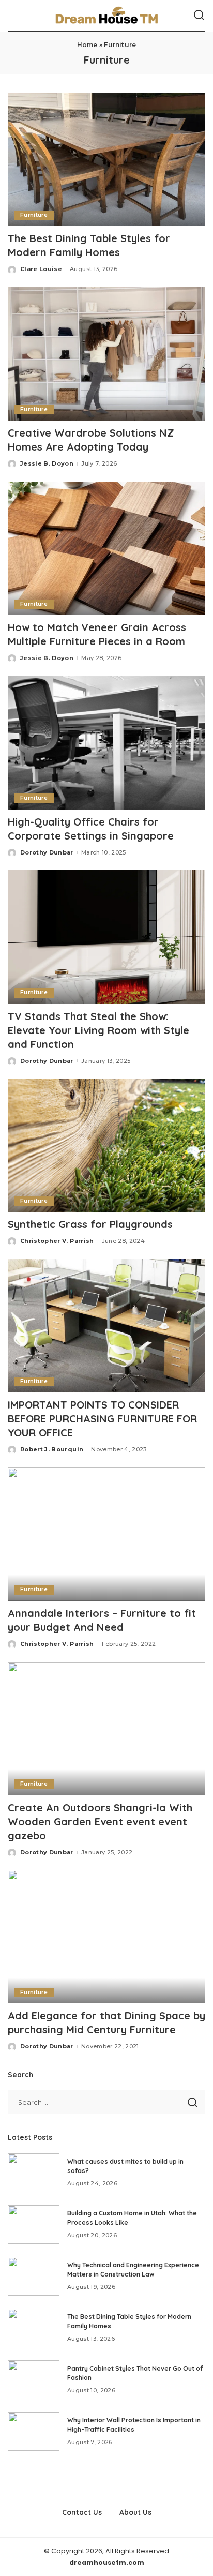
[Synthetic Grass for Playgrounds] (106, 1145)
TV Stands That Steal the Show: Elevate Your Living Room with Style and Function (98, 1030)
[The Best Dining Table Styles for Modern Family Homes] (106, 159)
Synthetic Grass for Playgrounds (90, 1224)
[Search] (199, 16)
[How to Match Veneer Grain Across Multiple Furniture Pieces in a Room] (106, 548)
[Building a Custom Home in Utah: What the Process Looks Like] (34, 2225)
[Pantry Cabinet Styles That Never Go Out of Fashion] (34, 2380)
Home (87, 45)
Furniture (34, 215)
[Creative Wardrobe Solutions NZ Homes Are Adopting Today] (106, 354)
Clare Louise (41, 269)
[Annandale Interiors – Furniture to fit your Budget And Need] (106, 1534)
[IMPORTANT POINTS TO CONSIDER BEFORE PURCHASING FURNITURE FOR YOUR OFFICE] (106, 1326)
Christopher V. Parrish (57, 1241)
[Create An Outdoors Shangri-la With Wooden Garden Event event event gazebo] (106, 1729)
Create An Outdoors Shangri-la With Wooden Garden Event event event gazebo (100, 1822)
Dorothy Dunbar (47, 852)
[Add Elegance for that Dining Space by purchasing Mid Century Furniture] (106, 1937)
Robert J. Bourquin (52, 1449)
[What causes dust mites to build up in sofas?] (34, 2173)
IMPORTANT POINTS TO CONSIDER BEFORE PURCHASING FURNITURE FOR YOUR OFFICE (102, 1419)
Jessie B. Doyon (47, 463)
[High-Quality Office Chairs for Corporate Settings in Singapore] (106, 743)
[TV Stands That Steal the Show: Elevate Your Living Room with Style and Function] (106, 937)
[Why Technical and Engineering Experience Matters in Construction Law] (34, 2276)
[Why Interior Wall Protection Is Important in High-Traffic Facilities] (34, 2431)
